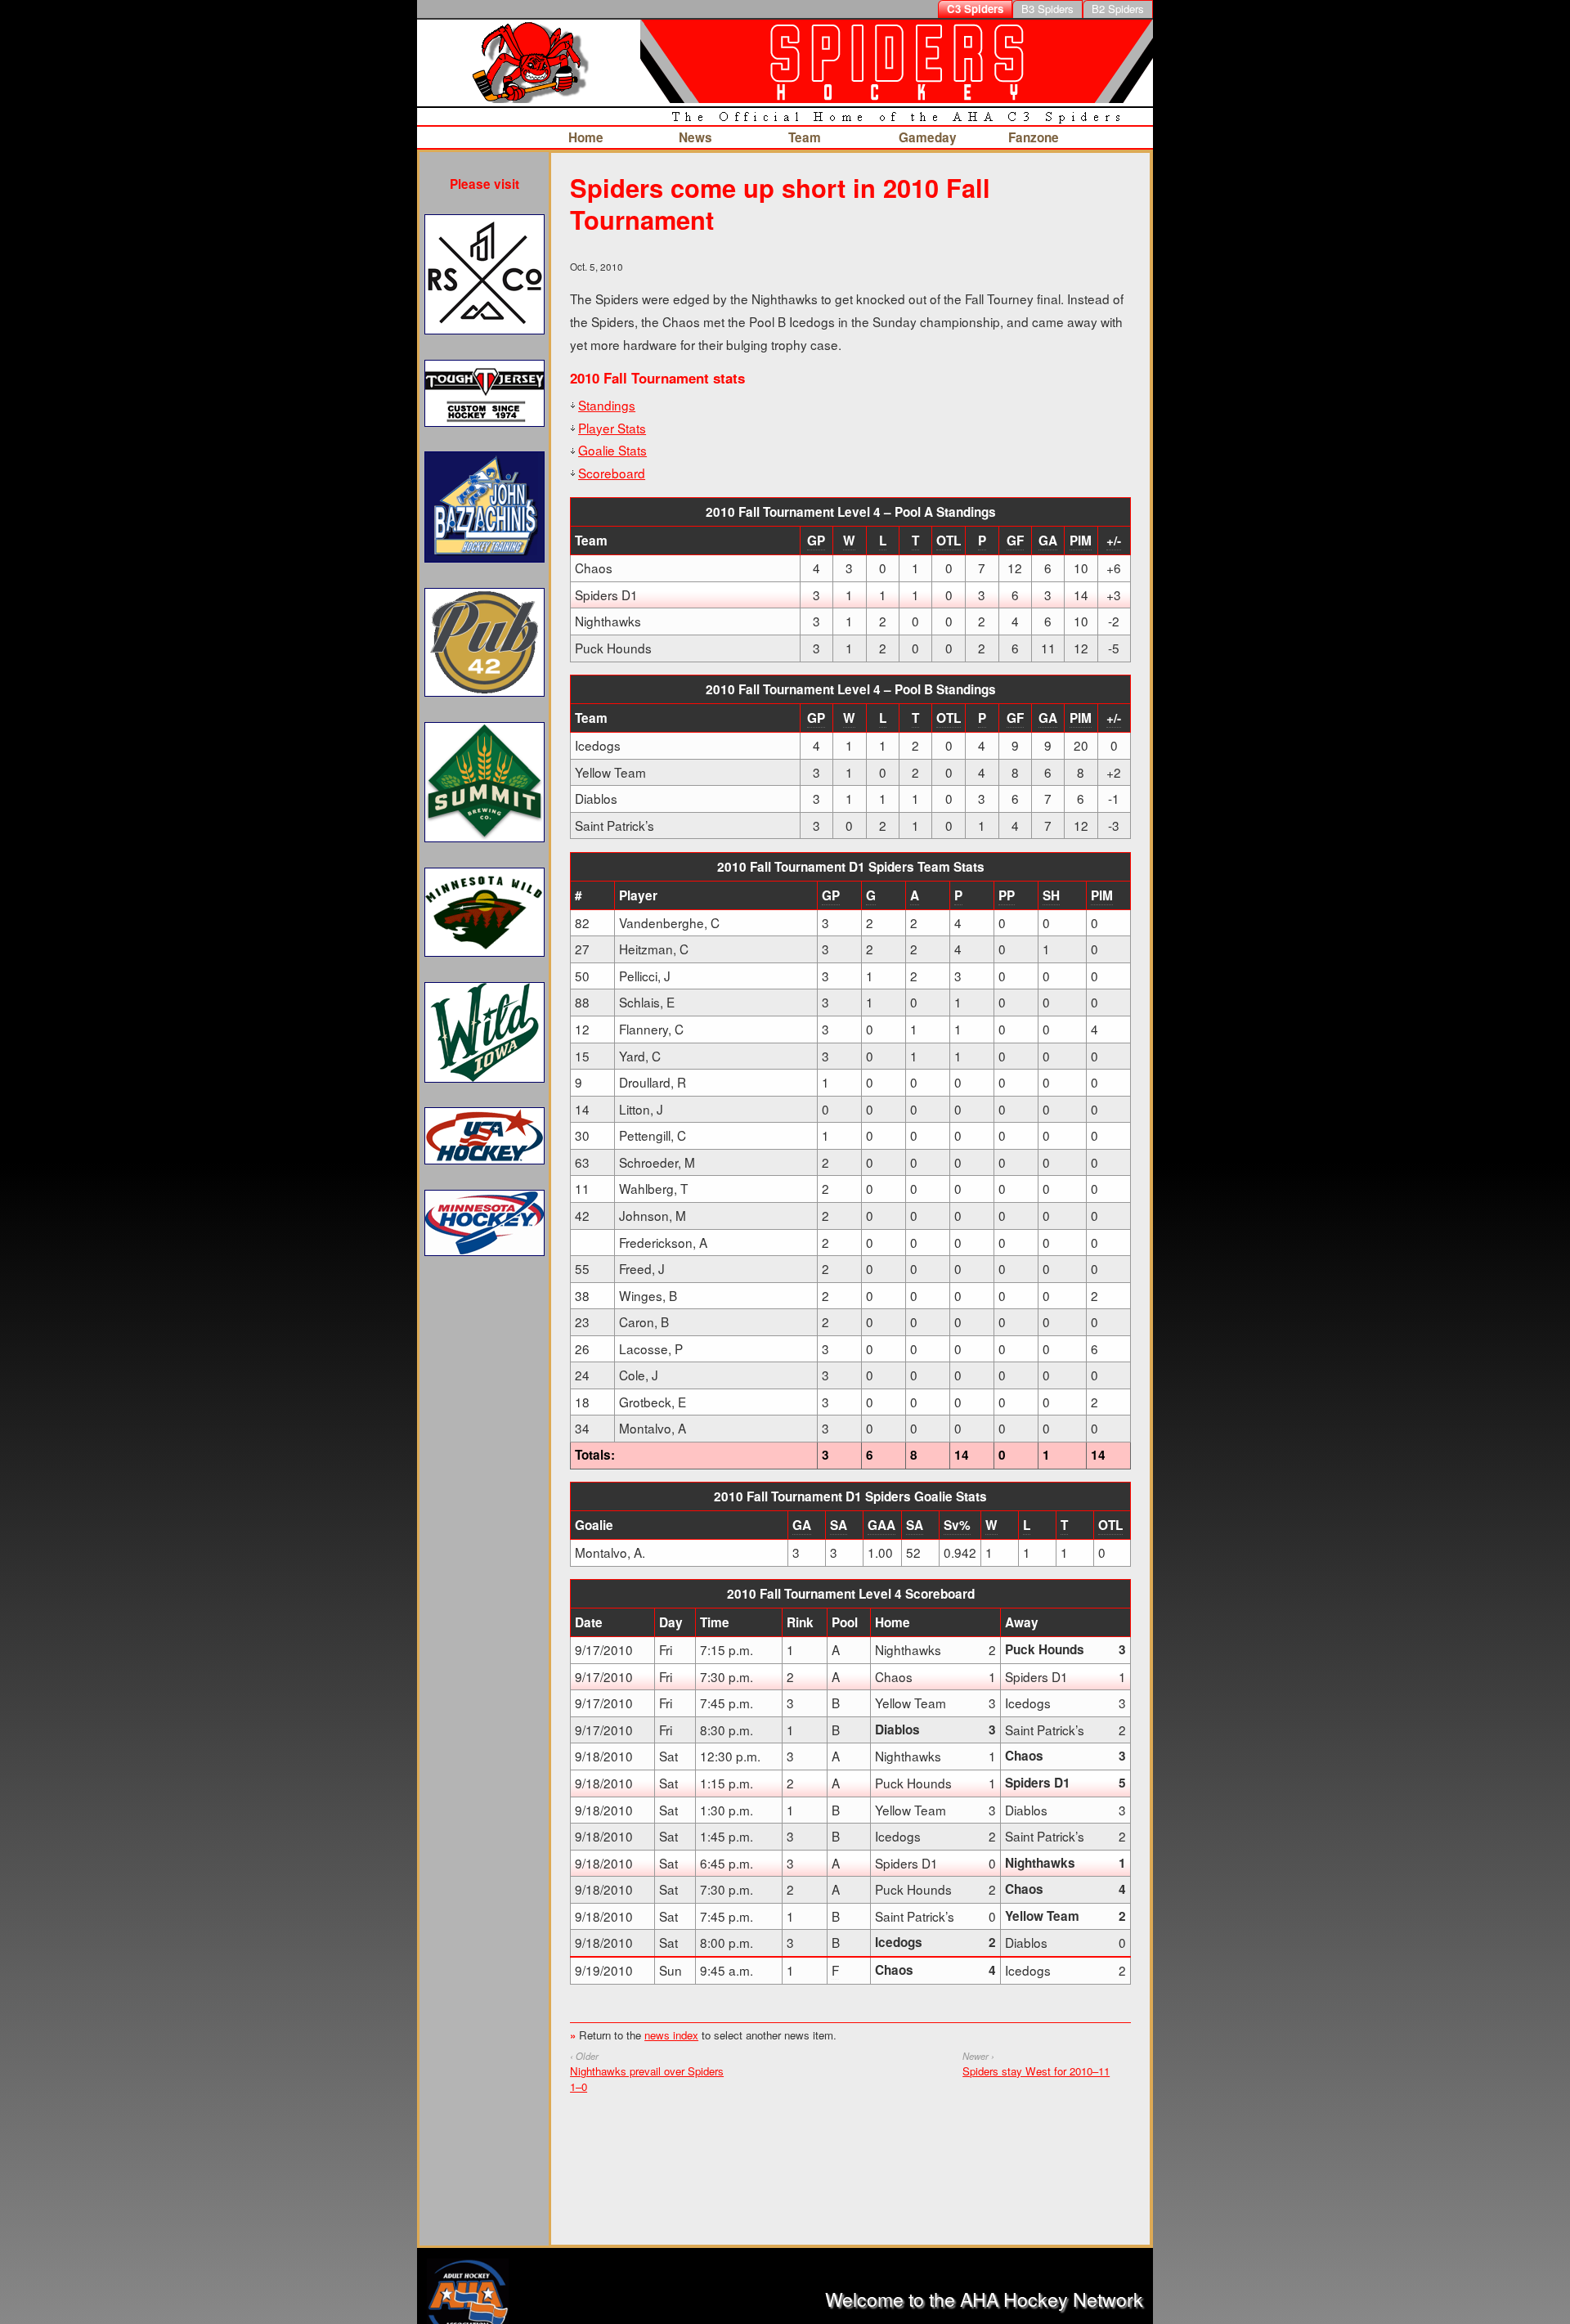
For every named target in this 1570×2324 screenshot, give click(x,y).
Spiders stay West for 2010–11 (1036, 2071)
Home (586, 137)
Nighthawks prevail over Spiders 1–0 (647, 2079)
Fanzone (1034, 137)
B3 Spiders (1047, 9)
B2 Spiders (1118, 9)
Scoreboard (612, 473)
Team (805, 137)
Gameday (928, 137)
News (695, 137)
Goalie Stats (612, 450)
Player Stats (612, 428)
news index (671, 2035)
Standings (607, 405)
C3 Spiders (975, 9)
